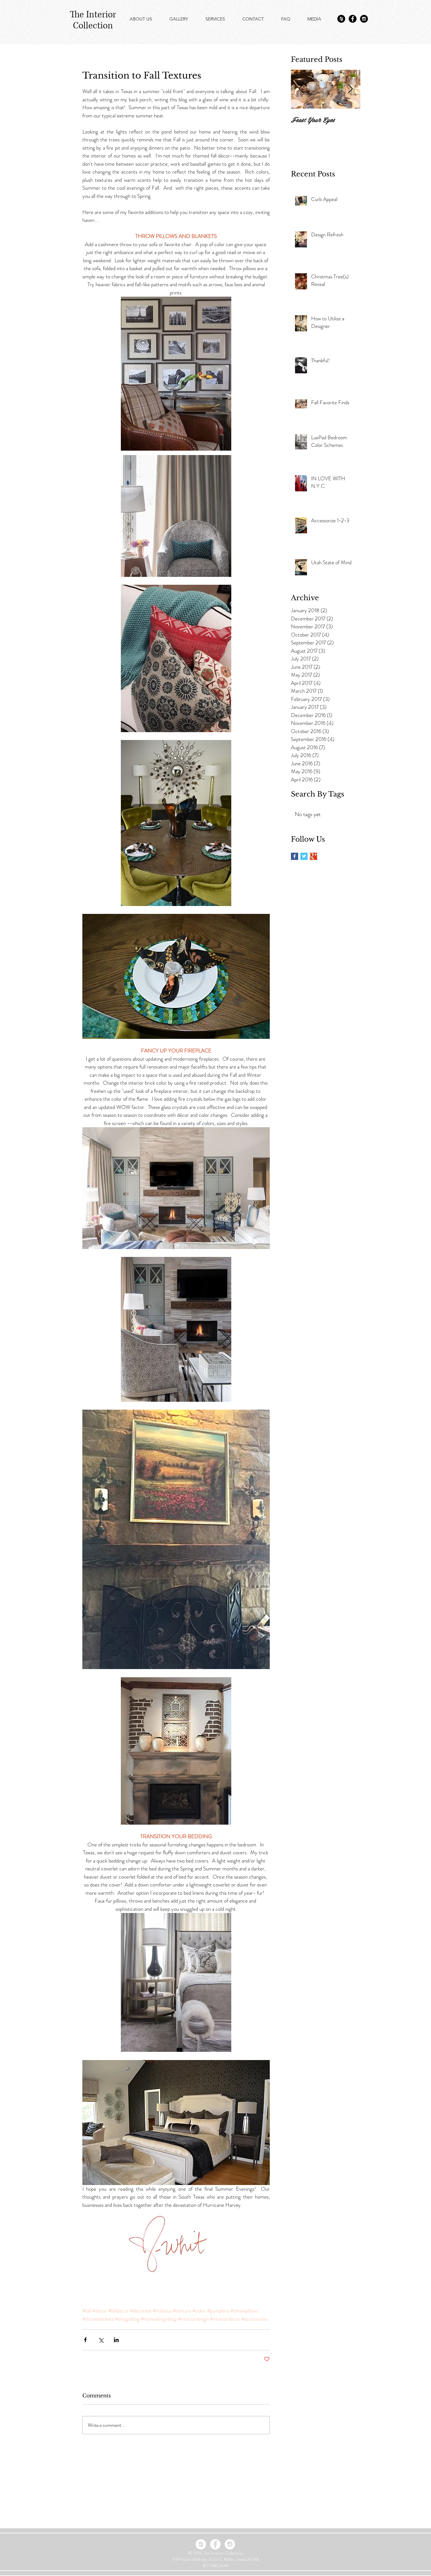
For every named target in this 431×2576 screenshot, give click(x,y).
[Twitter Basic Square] (304, 856)
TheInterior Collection (93, 20)
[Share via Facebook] (85, 2340)
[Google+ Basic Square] (313, 856)
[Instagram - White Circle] (230, 2544)
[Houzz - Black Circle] (341, 19)
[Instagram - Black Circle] (364, 19)
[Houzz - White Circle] (201, 2544)
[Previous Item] (301, 89)
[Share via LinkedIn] (116, 2340)
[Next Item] (350, 89)
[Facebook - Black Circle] (353, 19)
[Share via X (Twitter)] (101, 2340)
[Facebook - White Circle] (215, 2544)
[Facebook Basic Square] (295, 856)
